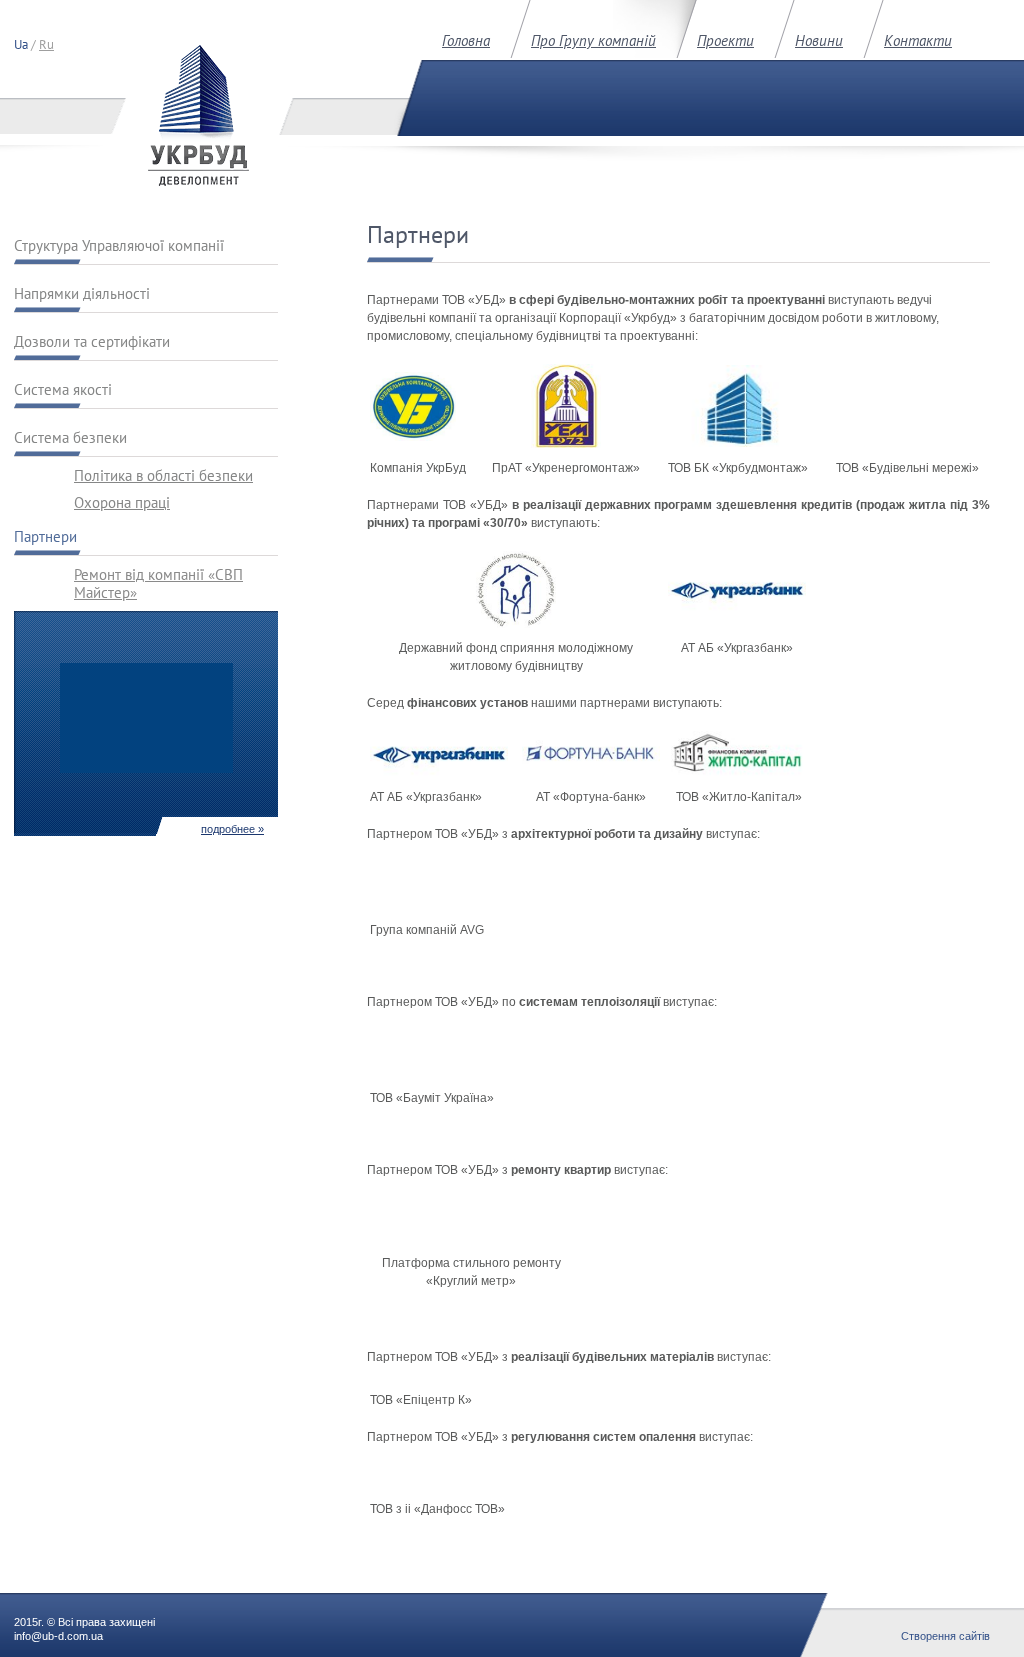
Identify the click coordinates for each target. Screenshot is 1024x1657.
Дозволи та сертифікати (92, 342)
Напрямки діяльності (82, 294)
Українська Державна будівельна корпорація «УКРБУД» (198, 115)
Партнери (45, 537)
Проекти (725, 40)
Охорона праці (122, 503)
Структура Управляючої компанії (119, 246)
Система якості (63, 390)
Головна (466, 40)
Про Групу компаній (593, 40)
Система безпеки (70, 438)
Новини (819, 40)
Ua (21, 44)
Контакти (918, 40)
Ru (46, 44)
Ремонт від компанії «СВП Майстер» (158, 579)
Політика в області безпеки (163, 476)
